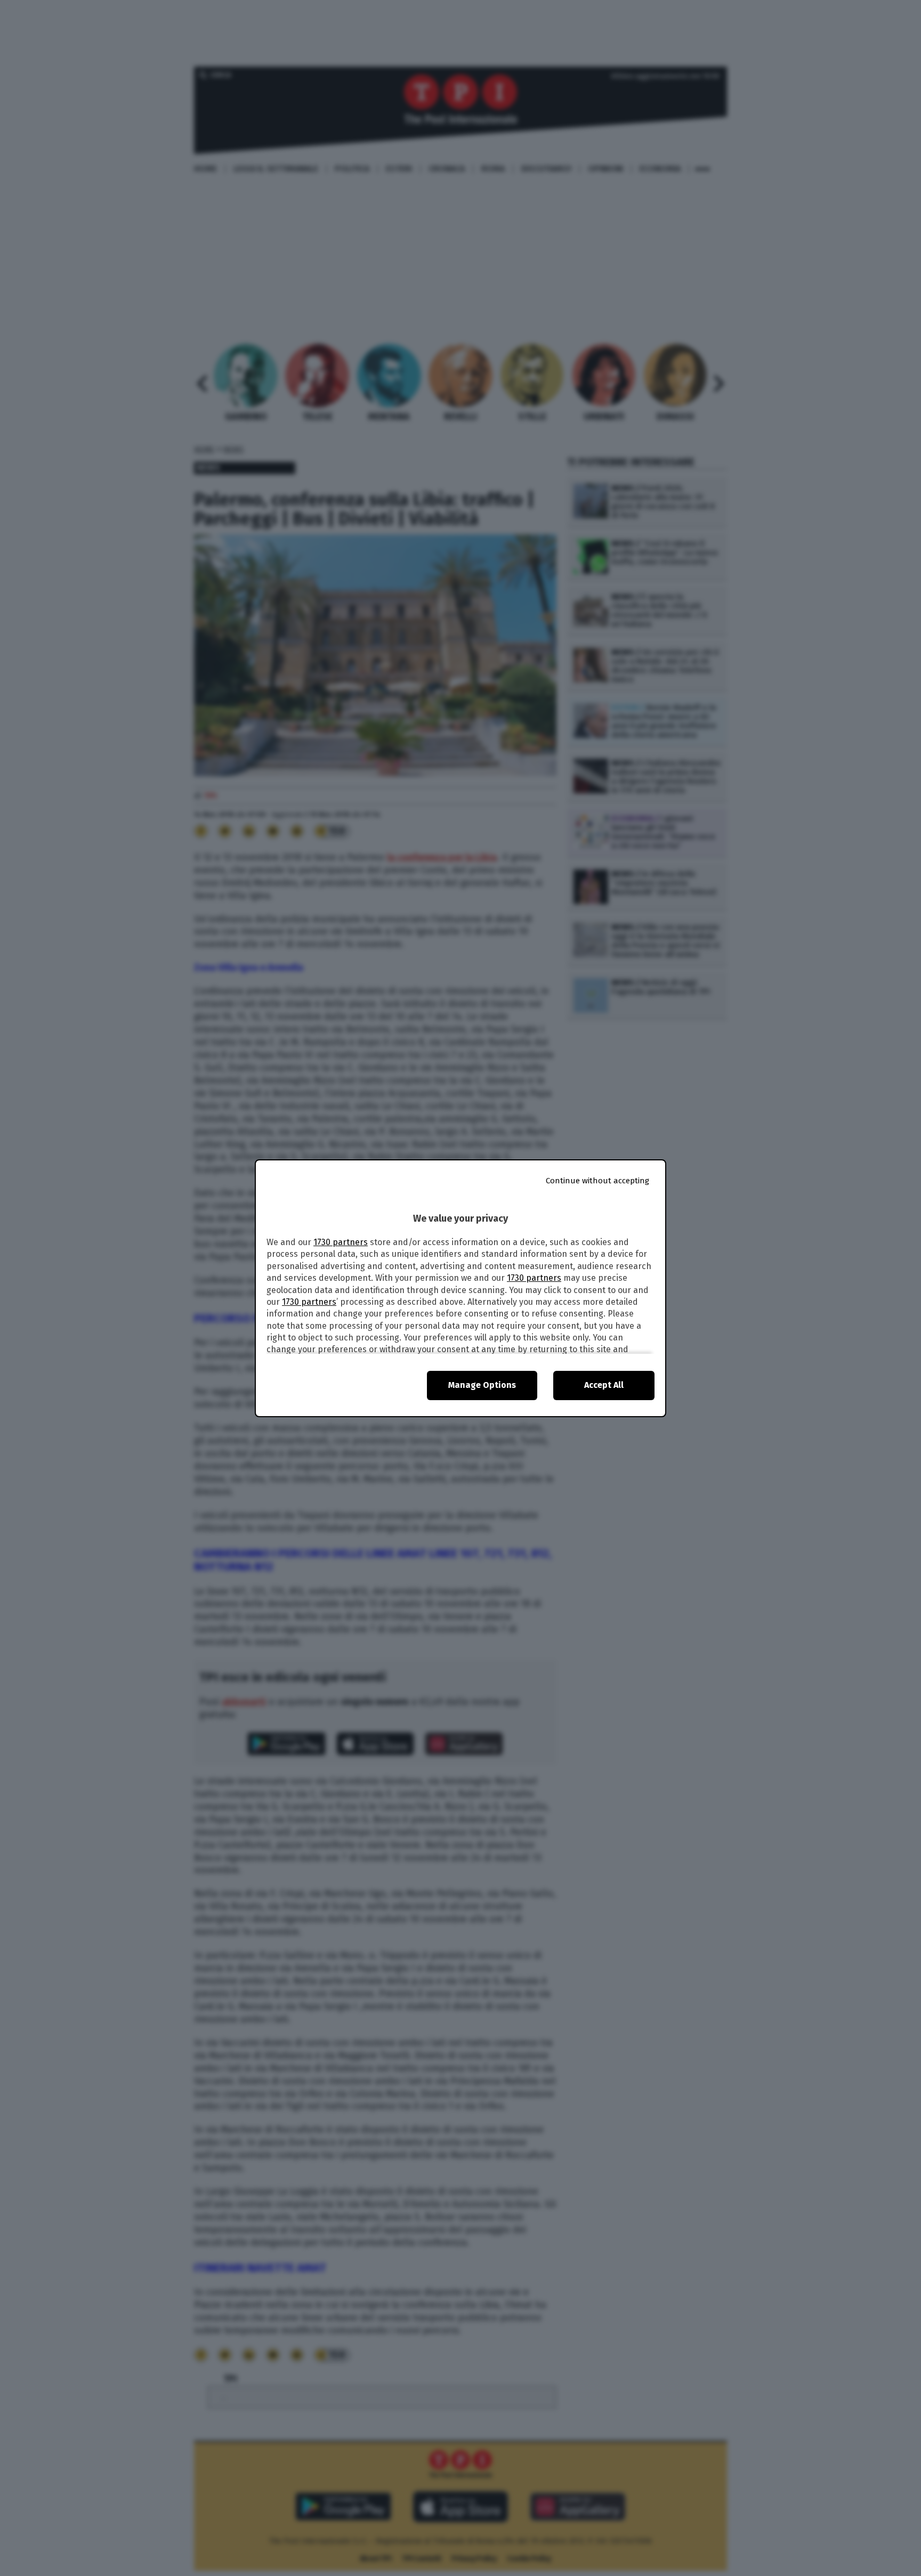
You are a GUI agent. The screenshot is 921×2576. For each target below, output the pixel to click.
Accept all (604, 1385)
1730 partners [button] (341, 1242)
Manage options (482, 1385)
